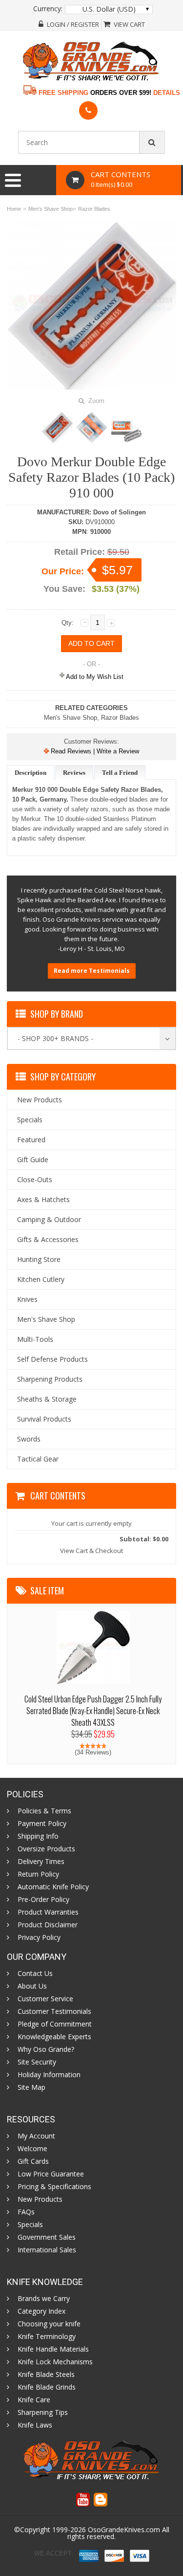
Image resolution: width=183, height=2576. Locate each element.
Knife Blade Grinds (47, 2387)
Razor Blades (94, 209)
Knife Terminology (47, 2337)
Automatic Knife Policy (53, 1887)
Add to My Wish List (94, 677)
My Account (36, 2136)
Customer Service (45, 1999)
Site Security (37, 2062)
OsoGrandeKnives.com (125, 2530)
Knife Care (34, 2400)
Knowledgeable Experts (54, 2037)
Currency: (48, 9)
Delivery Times (41, 1862)
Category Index (41, 2311)
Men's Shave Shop (51, 209)
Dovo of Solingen (120, 512)
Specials (30, 2225)
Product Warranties (48, 1912)
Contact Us (35, 1973)
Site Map (31, 2087)
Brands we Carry (44, 2299)
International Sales (47, 2250)
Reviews (74, 773)
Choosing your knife (49, 2324)
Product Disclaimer (48, 1925)
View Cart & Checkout (91, 1551)
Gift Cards (33, 2161)
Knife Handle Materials (53, 2349)
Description (30, 773)
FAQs (26, 2212)
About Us (32, 1986)
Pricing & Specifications (54, 2187)
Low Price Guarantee (51, 2174)
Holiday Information (49, 2075)
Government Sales (47, 2237)
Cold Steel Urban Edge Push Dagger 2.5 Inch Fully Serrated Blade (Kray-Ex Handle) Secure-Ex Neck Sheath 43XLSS (93, 1711)
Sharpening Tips (43, 2412)
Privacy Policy (39, 1937)
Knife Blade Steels (46, 2375)
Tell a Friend (120, 773)
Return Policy (38, 1874)
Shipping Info (38, 1836)
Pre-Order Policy (43, 1900)
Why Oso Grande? (46, 2049)
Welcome (32, 2149)
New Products (40, 2199)
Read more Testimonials (92, 971)
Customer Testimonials (54, 2011)
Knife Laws (35, 2425)
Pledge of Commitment (55, 2024)
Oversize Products (46, 1849)
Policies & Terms (44, 1811)
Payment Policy (42, 1824)
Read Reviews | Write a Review (94, 751)
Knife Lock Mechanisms (55, 2362)
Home (14, 209)
